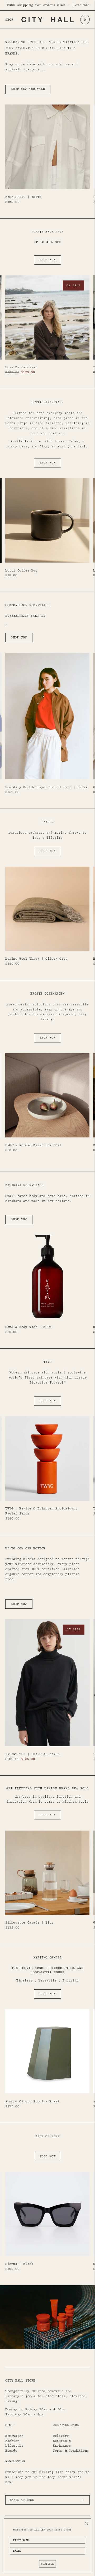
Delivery (61, 2436)
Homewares (14, 2436)
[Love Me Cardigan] (47, 317)
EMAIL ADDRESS (24, 2494)
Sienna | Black (19, 2264)
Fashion (12, 2441)
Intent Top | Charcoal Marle (32, 1754)
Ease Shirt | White (23, 197)
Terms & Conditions (71, 2451)
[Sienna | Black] (47, 2214)
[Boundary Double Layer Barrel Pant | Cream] (47, 716)
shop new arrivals (28, 89)
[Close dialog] (86, 2523)
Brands (11, 2451)
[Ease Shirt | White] (47, 147)
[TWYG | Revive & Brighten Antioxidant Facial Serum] (47, 1459)
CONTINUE (47, 2564)
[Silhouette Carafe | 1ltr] (47, 1873)
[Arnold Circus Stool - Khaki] (47, 2051)
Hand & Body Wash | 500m (28, 1327)
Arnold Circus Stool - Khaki (32, 2101)
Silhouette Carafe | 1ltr (29, 1922)
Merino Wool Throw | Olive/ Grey (36, 959)
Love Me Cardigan (21, 367)
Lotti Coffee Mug (21, 570)
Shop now (48, 260)
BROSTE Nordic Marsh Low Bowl (33, 1145)
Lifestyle (14, 2446)
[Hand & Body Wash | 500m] (47, 1277)
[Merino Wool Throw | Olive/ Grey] (47, 909)
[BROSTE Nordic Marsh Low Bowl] (47, 1095)
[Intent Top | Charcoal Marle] (47, 1683)
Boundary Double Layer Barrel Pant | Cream (46, 787)
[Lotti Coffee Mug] (47, 521)
